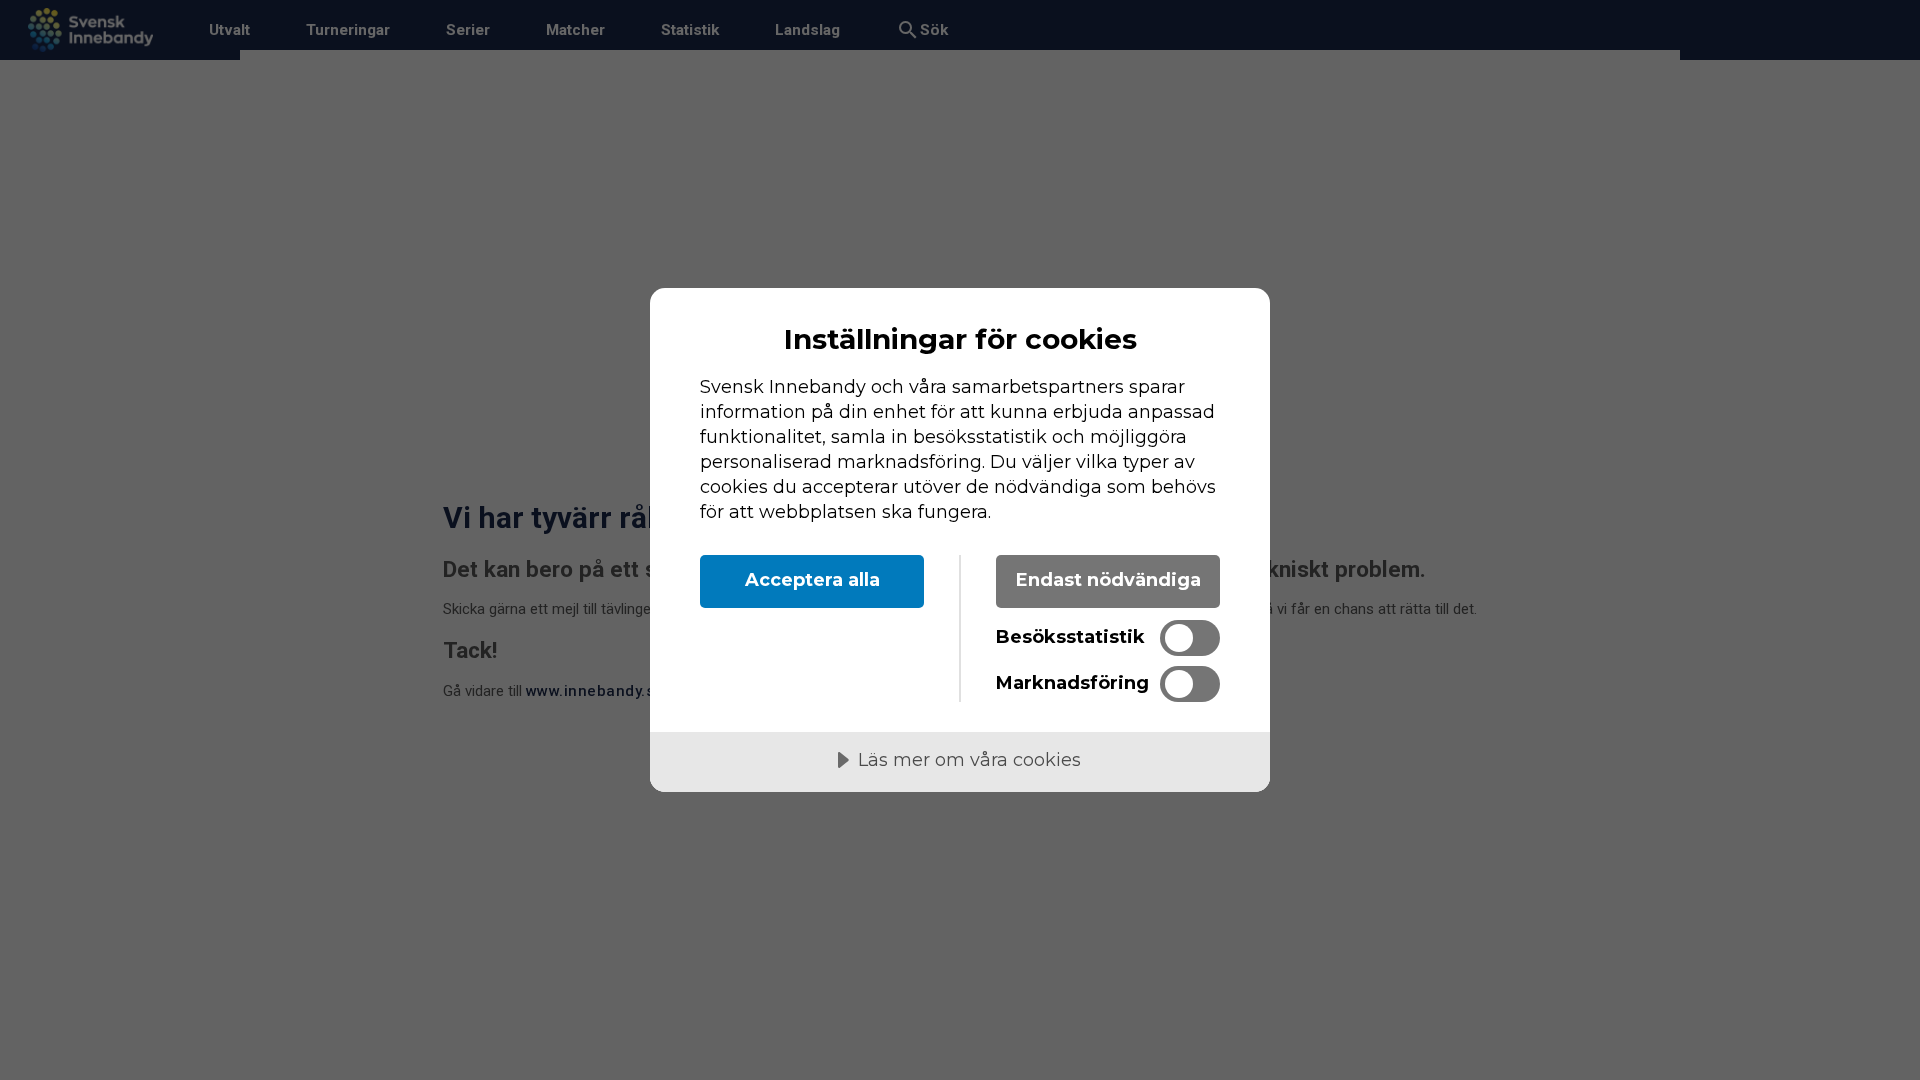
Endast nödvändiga (1108, 580)
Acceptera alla (812, 580)
